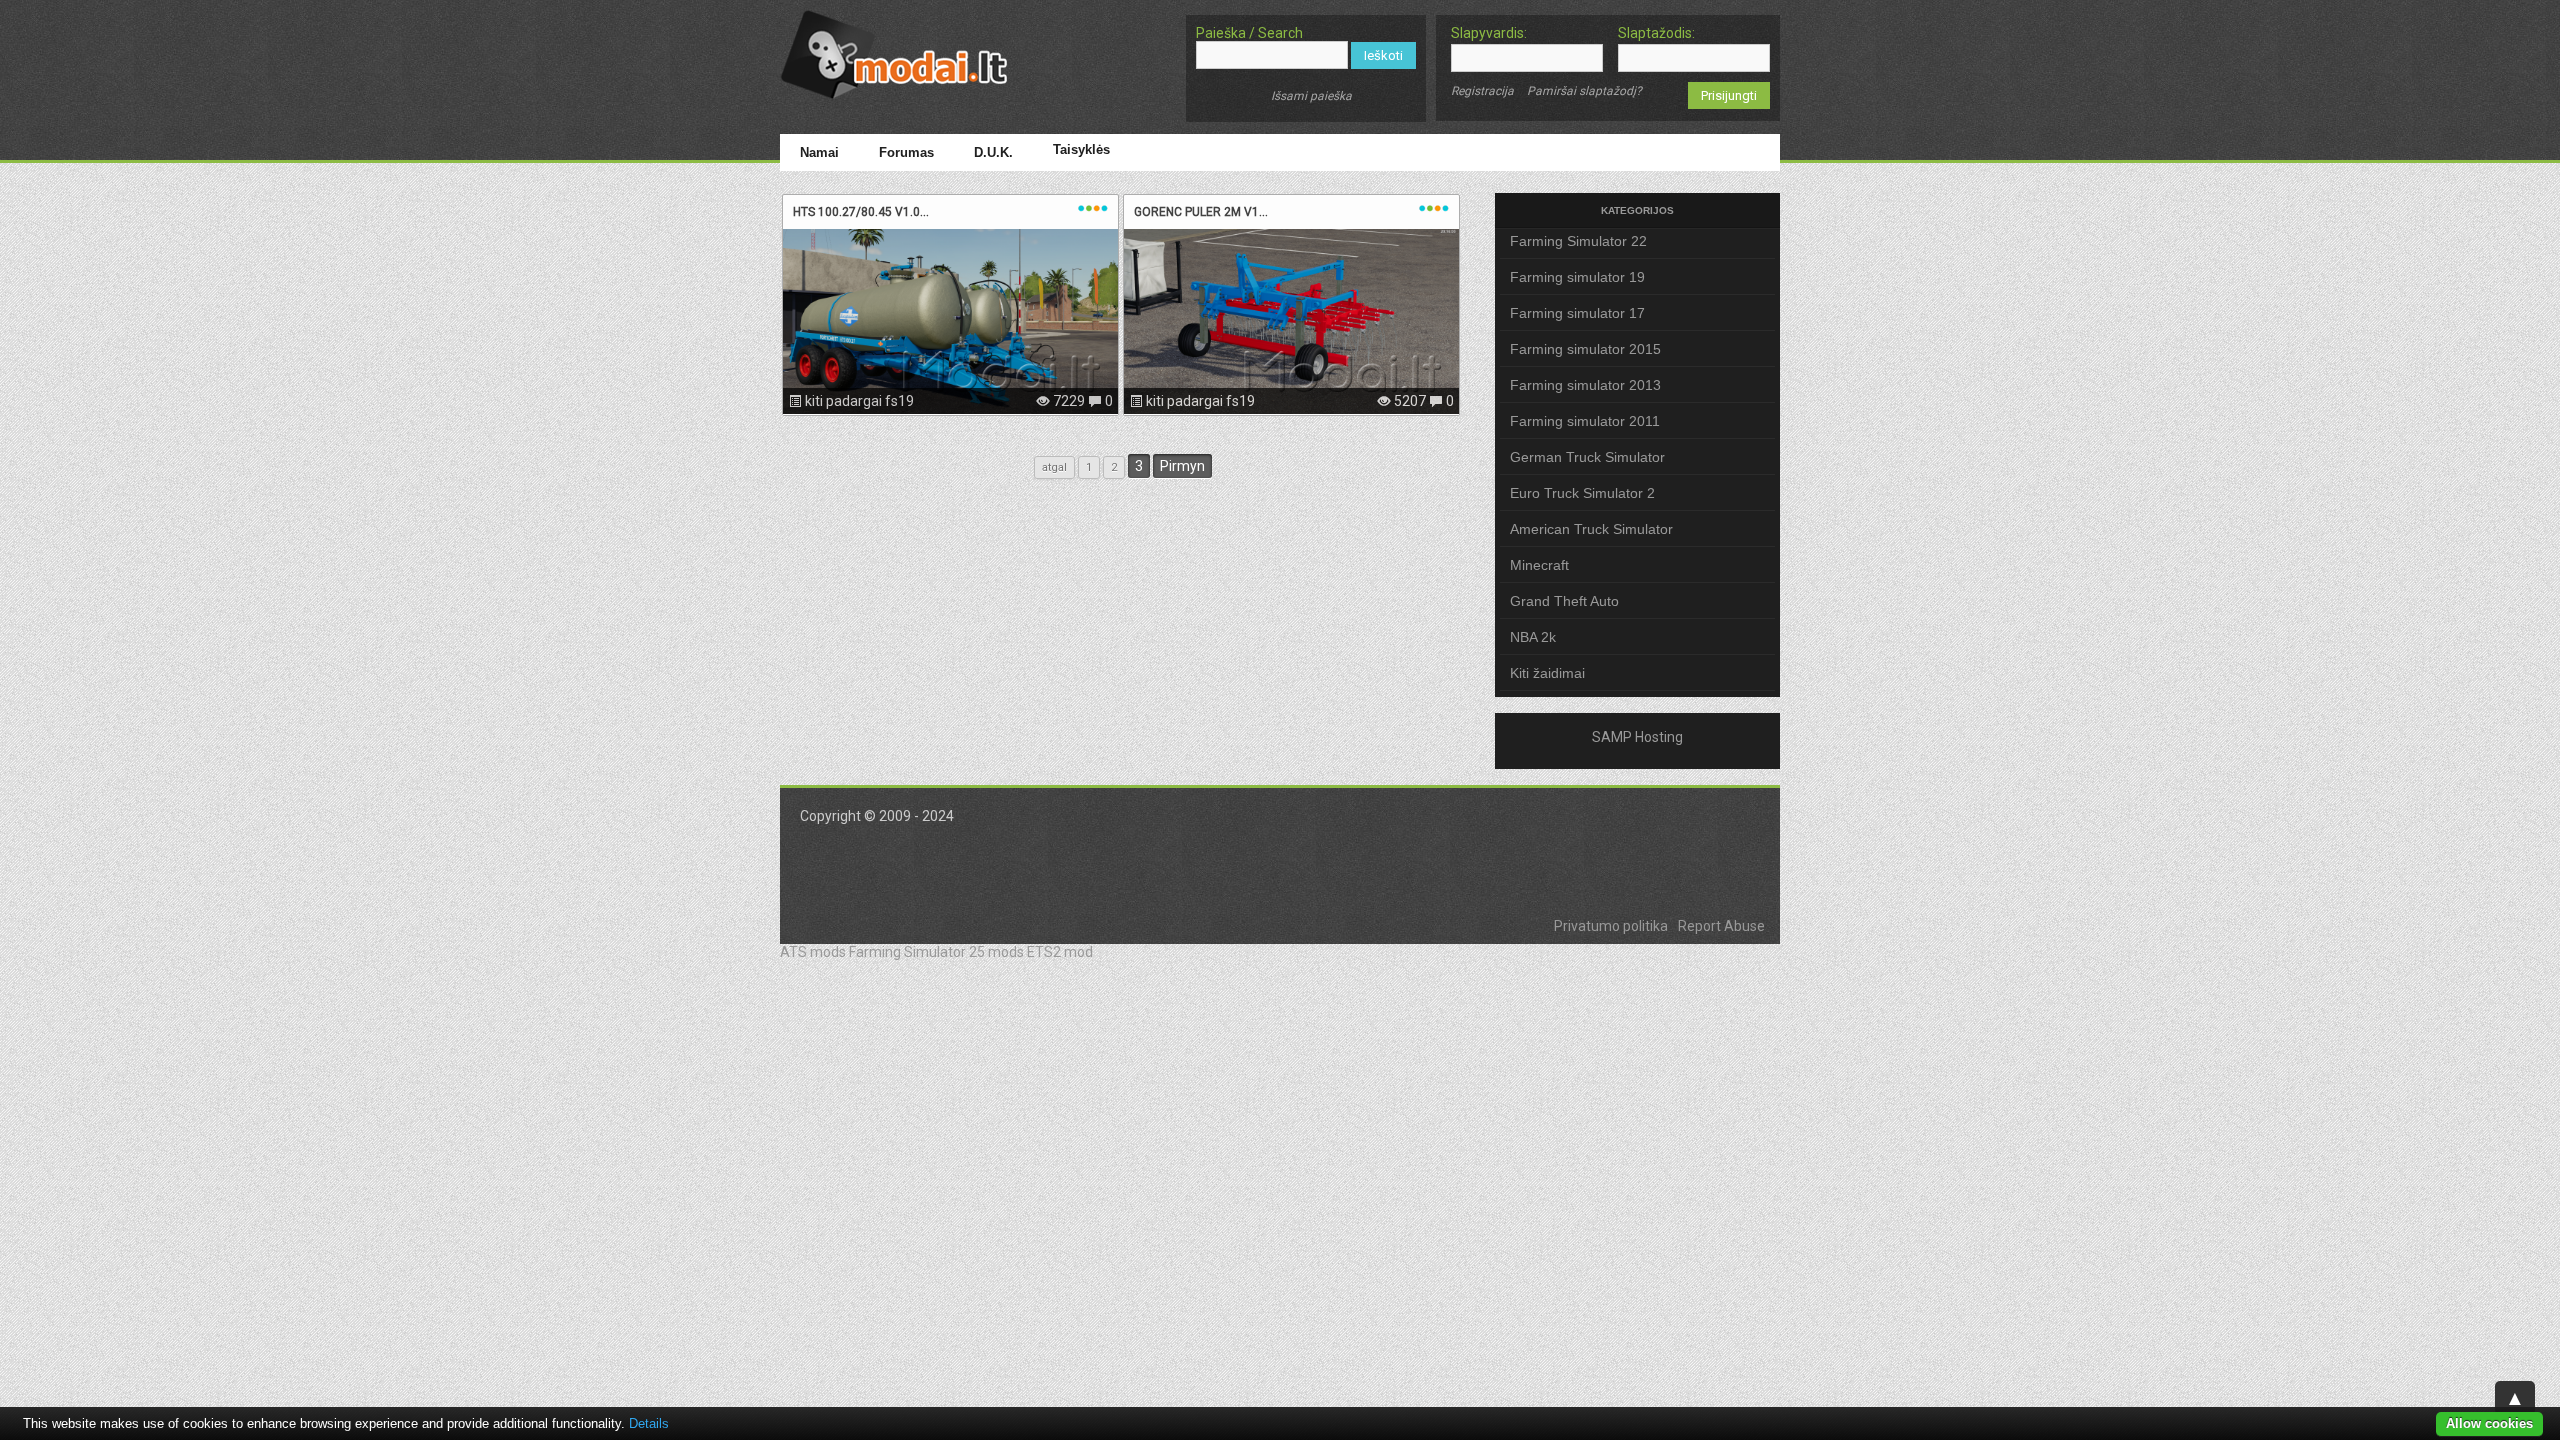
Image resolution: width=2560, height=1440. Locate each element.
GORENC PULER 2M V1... (1201, 212)
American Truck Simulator (1591, 529)
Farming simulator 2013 (1585, 385)
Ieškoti (1383, 55)
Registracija (1482, 91)
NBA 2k (1533, 637)
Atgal (1054, 467)
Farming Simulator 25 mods (936, 952)
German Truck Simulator (1587, 457)
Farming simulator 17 (1577, 313)
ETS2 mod (1060, 952)
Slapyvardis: (1489, 33)
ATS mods (813, 952)
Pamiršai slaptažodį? (1584, 91)
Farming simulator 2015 (1585, 349)
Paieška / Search (1249, 33)
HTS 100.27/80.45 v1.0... (861, 212)
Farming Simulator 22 (1578, 241)
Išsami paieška (1311, 96)
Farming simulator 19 (1577, 277)
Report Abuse (1721, 926)
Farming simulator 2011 (1585, 421)
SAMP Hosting (1637, 737)
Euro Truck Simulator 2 (1582, 493)
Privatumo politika (1611, 926)
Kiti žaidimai (1547, 673)
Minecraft (1539, 565)
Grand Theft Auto (1564, 601)
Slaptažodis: (1656, 33)
